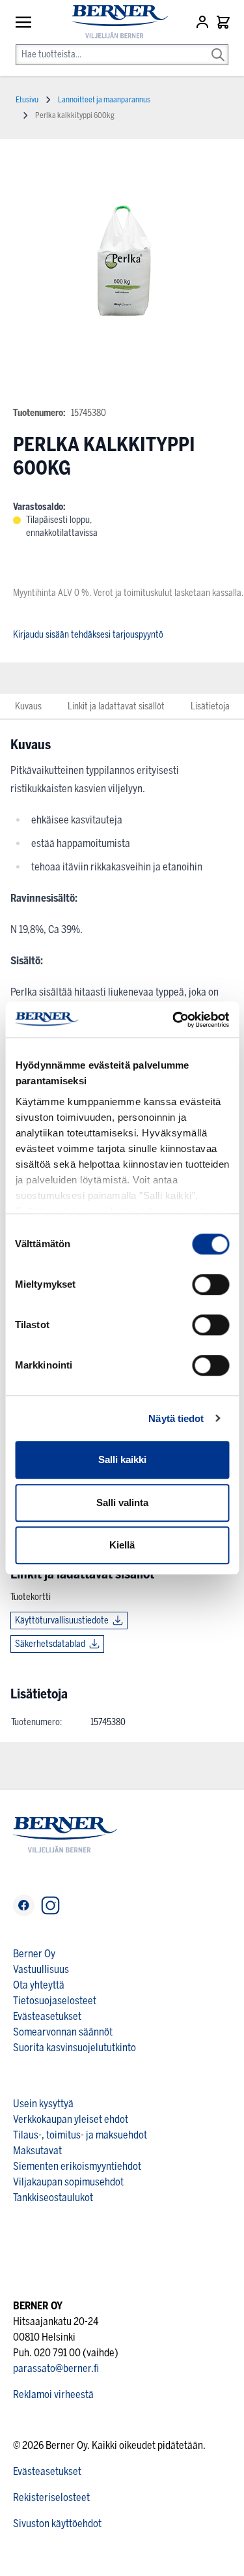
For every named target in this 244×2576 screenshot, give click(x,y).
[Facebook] (24, 1905)
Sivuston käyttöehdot (57, 2524)
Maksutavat (37, 2151)
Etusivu (27, 100)
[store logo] (114, 22)
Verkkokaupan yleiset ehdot (71, 2119)
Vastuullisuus (41, 1969)
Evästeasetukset (47, 2016)
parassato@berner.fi (56, 2368)
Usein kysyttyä (43, 2104)
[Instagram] (50, 1905)
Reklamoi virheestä (53, 2394)
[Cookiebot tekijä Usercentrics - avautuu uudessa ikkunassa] (174, 1020)
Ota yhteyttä (39, 1985)
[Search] (218, 46)
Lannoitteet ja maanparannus (104, 100)
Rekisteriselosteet (51, 2497)
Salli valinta (122, 1503)
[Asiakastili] (204, 22)
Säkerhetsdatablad (50, 1644)
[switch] (210, 1284)
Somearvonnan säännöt (63, 2032)
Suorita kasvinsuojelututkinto (75, 2048)
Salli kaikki (122, 1459)
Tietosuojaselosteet (55, 2001)
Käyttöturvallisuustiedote (62, 1621)
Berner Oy (34, 1954)
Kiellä (122, 1545)
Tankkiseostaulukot (53, 2198)
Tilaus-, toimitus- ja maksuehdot (80, 2135)
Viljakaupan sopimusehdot (68, 2182)
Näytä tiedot (176, 1418)
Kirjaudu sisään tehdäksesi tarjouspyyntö (88, 635)
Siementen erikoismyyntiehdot (77, 2166)
